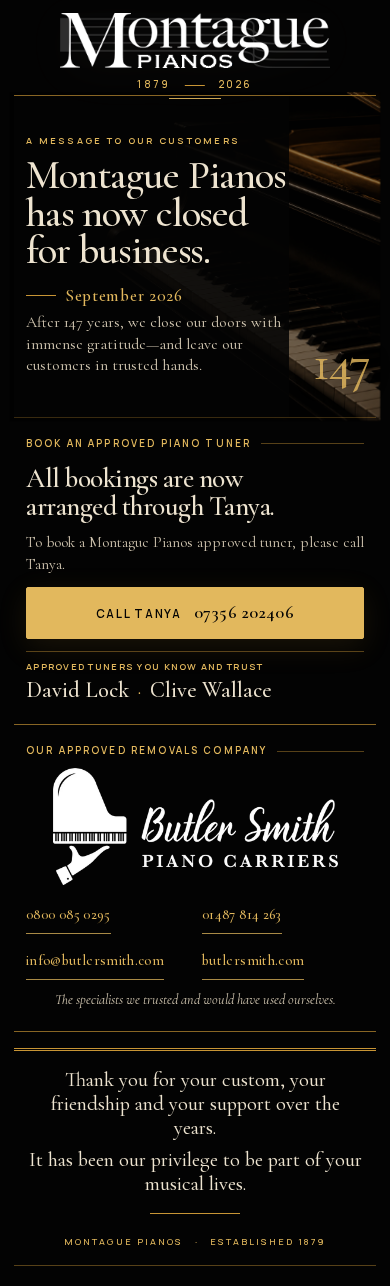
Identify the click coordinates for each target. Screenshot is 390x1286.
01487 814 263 (242, 914)
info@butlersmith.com (95, 960)
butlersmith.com (253, 960)
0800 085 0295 (68, 914)
